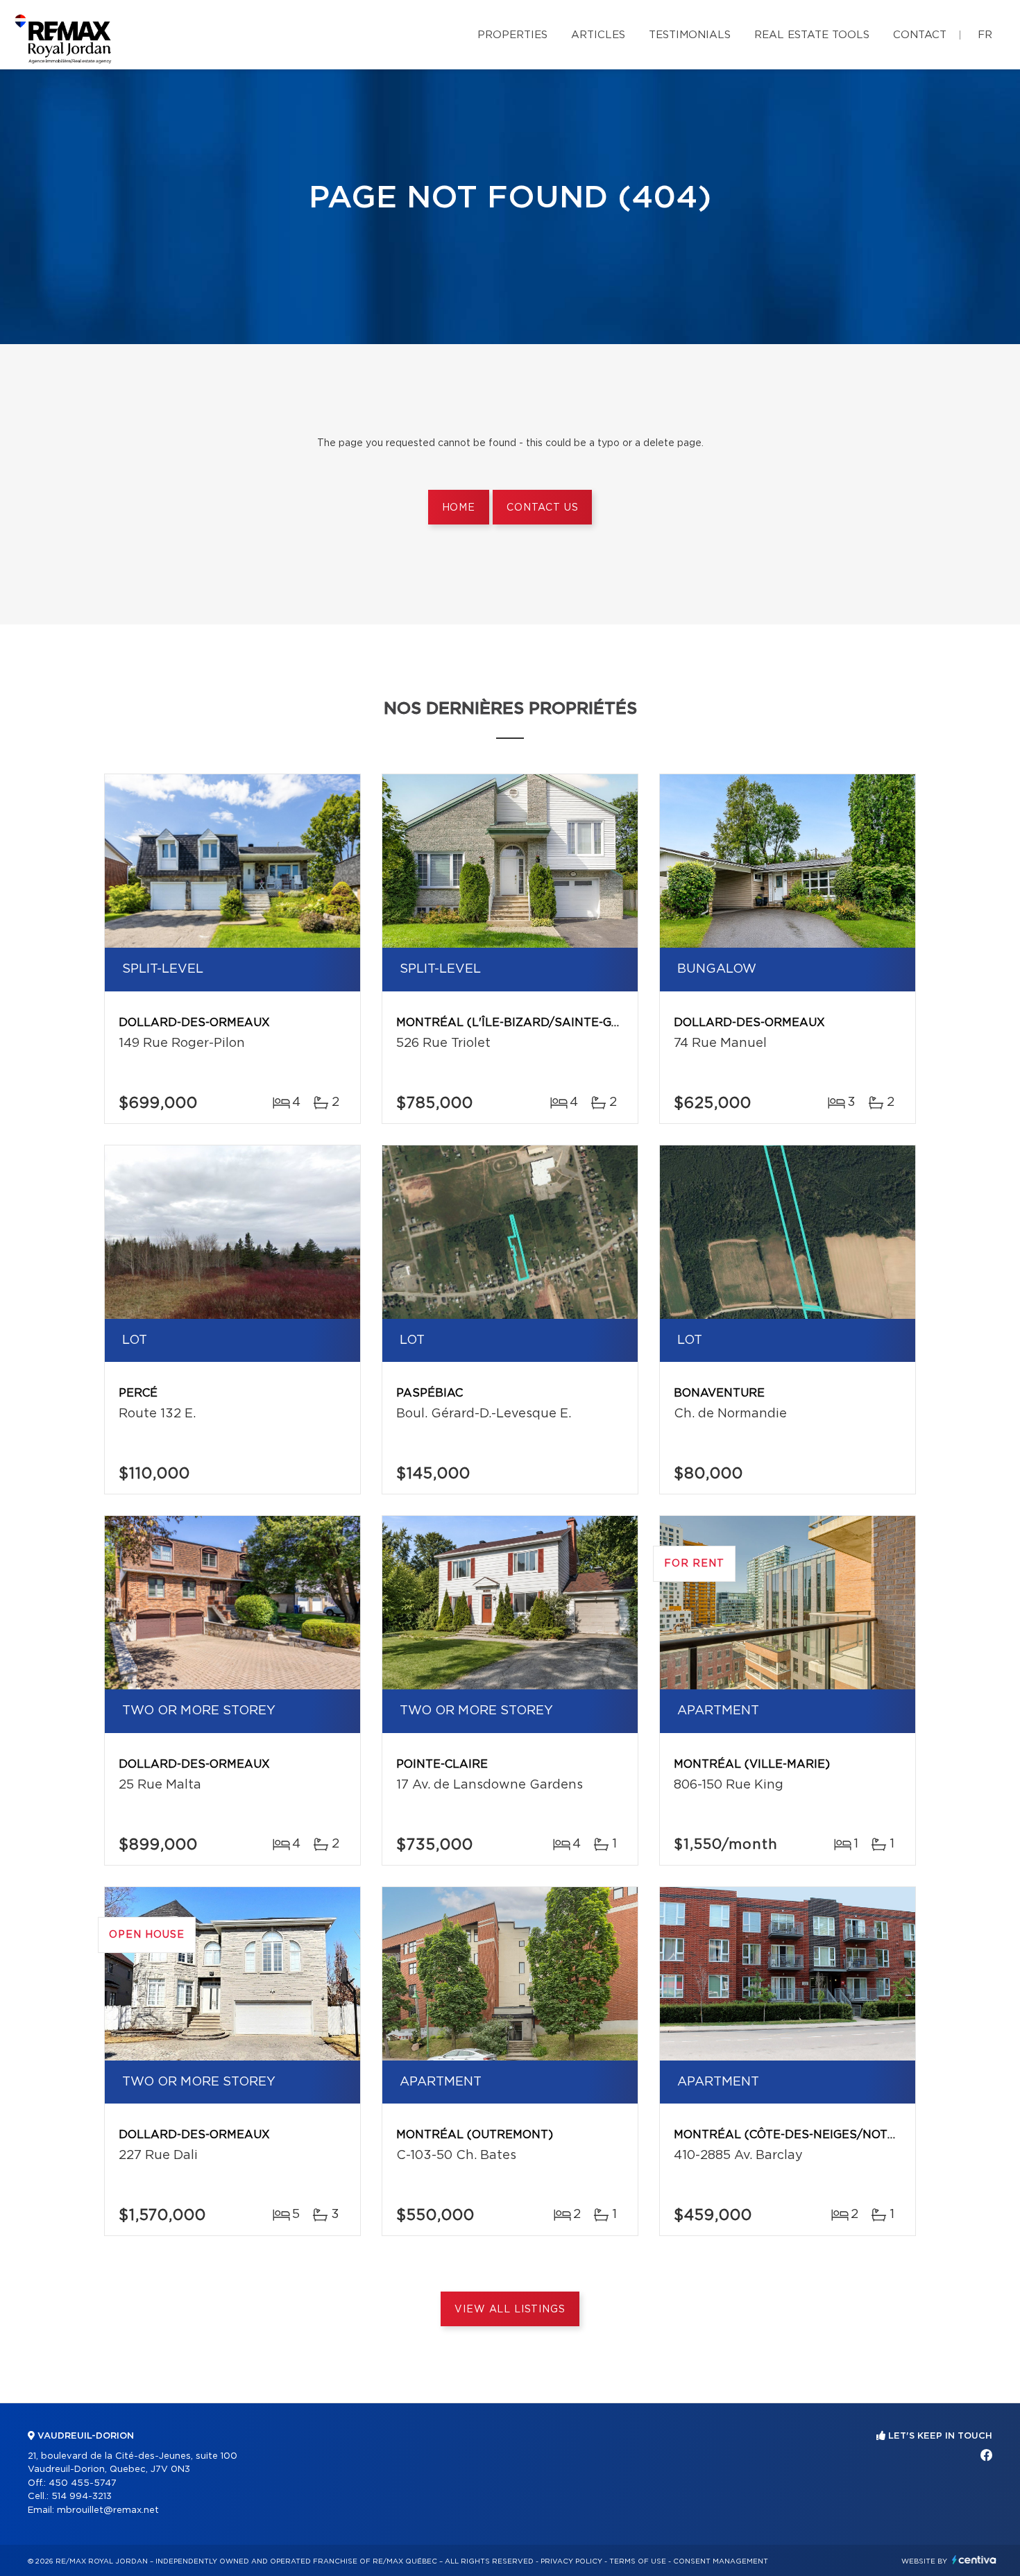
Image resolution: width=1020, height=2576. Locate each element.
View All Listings (510, 2310)
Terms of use (638, 2561)
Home (459, 508)
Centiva (974, 2560)
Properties (512, 35)
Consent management (721, 2561)
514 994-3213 (82, 2497)
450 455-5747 (83, 2483)
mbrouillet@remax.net (108, 2510)
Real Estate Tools (812, 35)
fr (985, 35)
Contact (920, 35)
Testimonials (690, 35)
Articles (598, 35)
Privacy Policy (571, 2561)
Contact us (542, 508)
